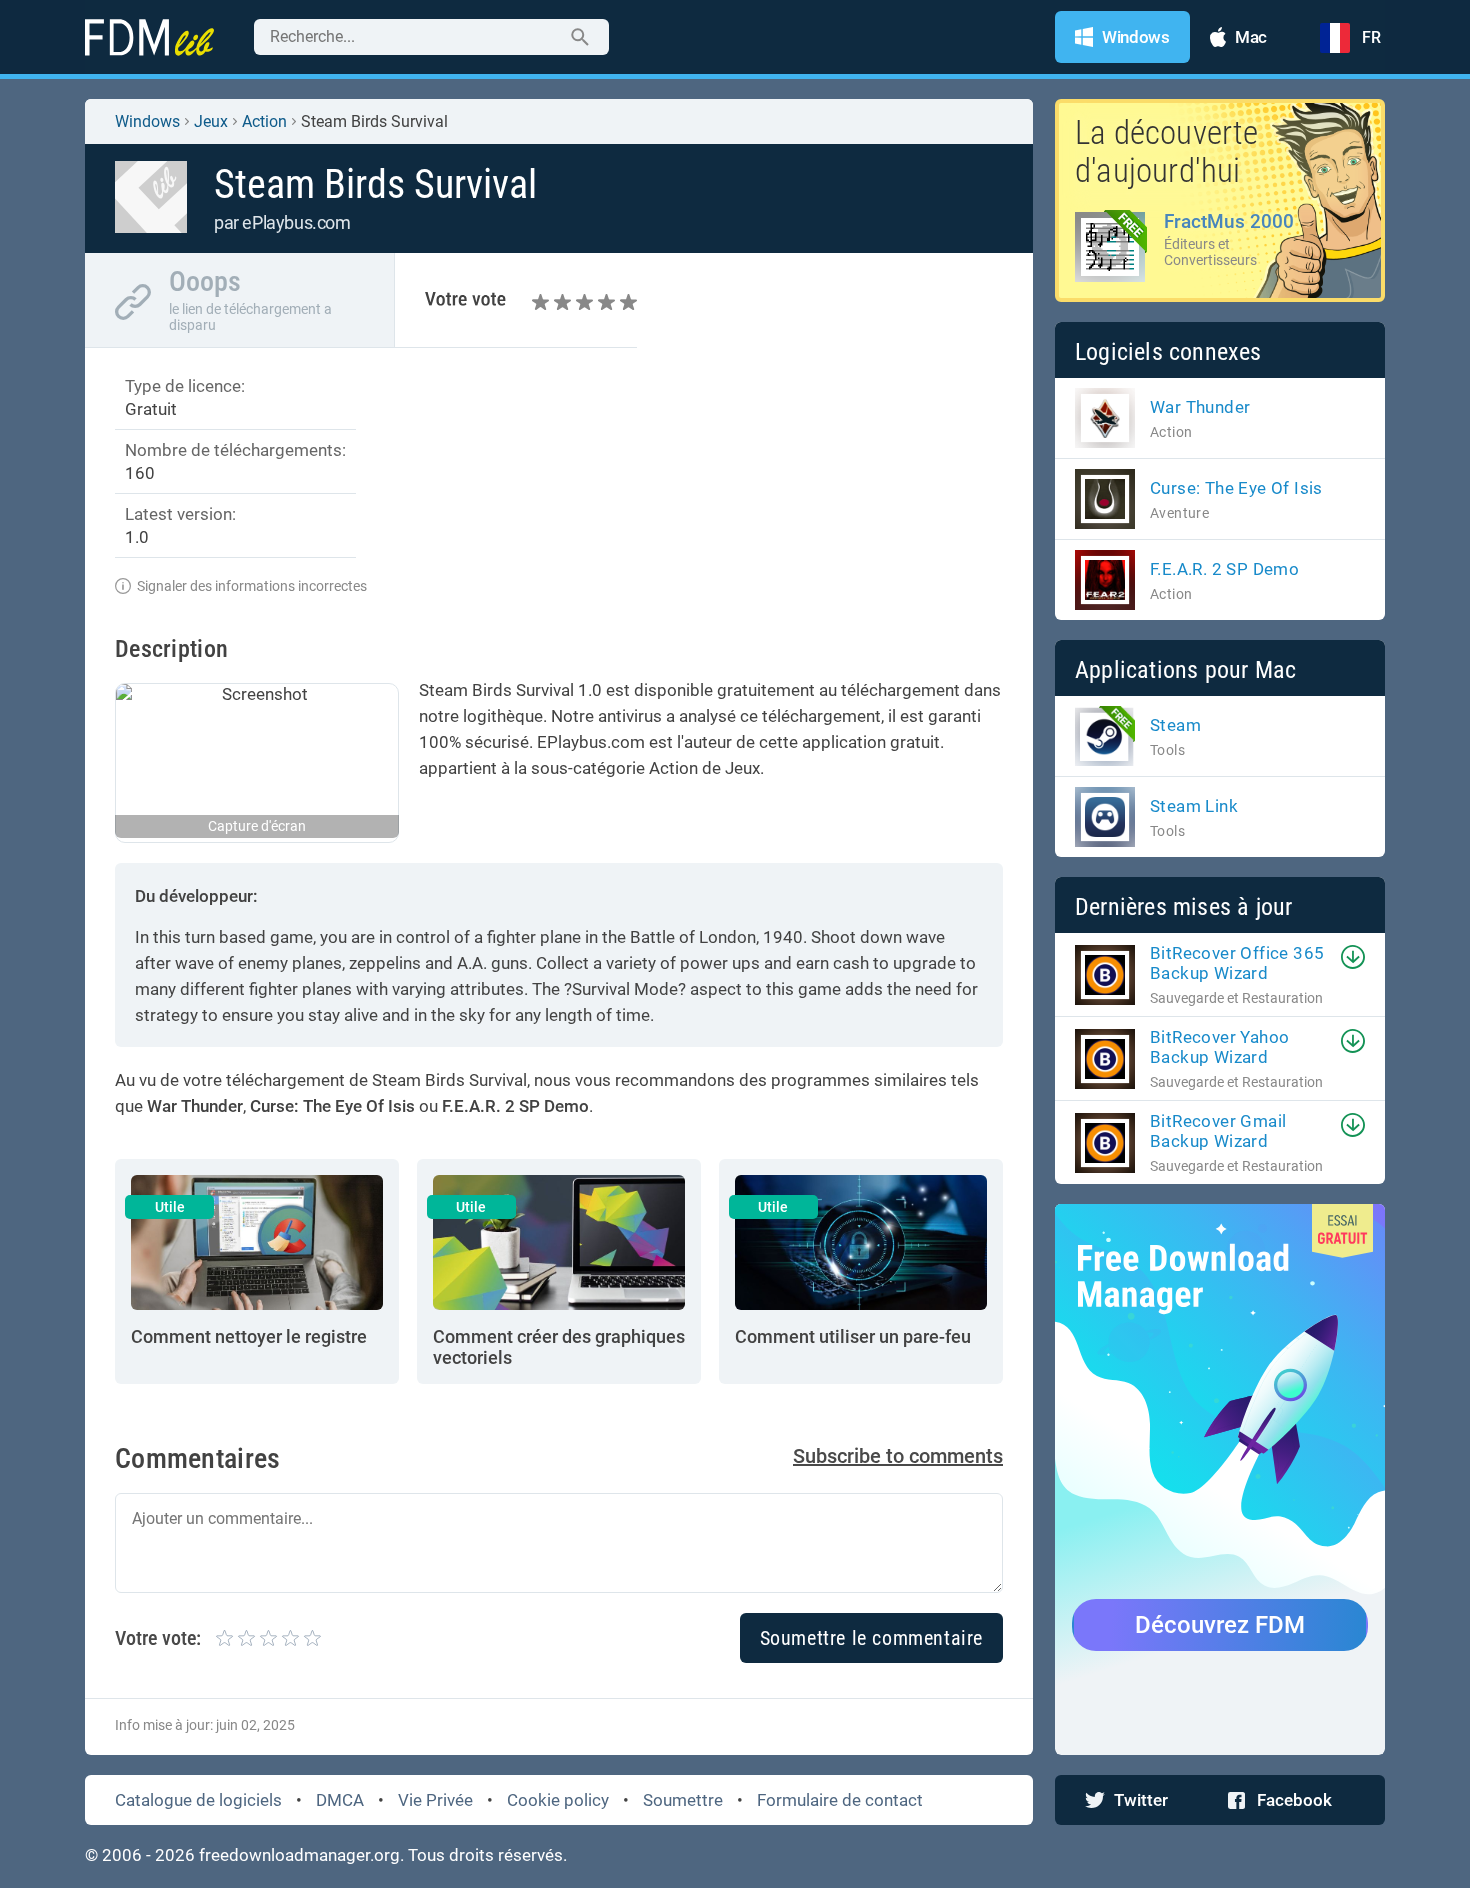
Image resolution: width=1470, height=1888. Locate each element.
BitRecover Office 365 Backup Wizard (1237, 963)
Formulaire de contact (840, 1800)
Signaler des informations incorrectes (252, 586)
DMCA (340, 1800)
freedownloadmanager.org (299, 1855)
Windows (147, 121)
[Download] (1353, 957)
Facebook (1294, 1800)
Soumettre (683, 1800)
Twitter (1141, 1800)
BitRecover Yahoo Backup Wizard (1219, 1047)
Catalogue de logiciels (198, 1800)
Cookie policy (558, 1800)
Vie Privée (435, 1800)
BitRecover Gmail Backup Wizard (1218, 1131)
